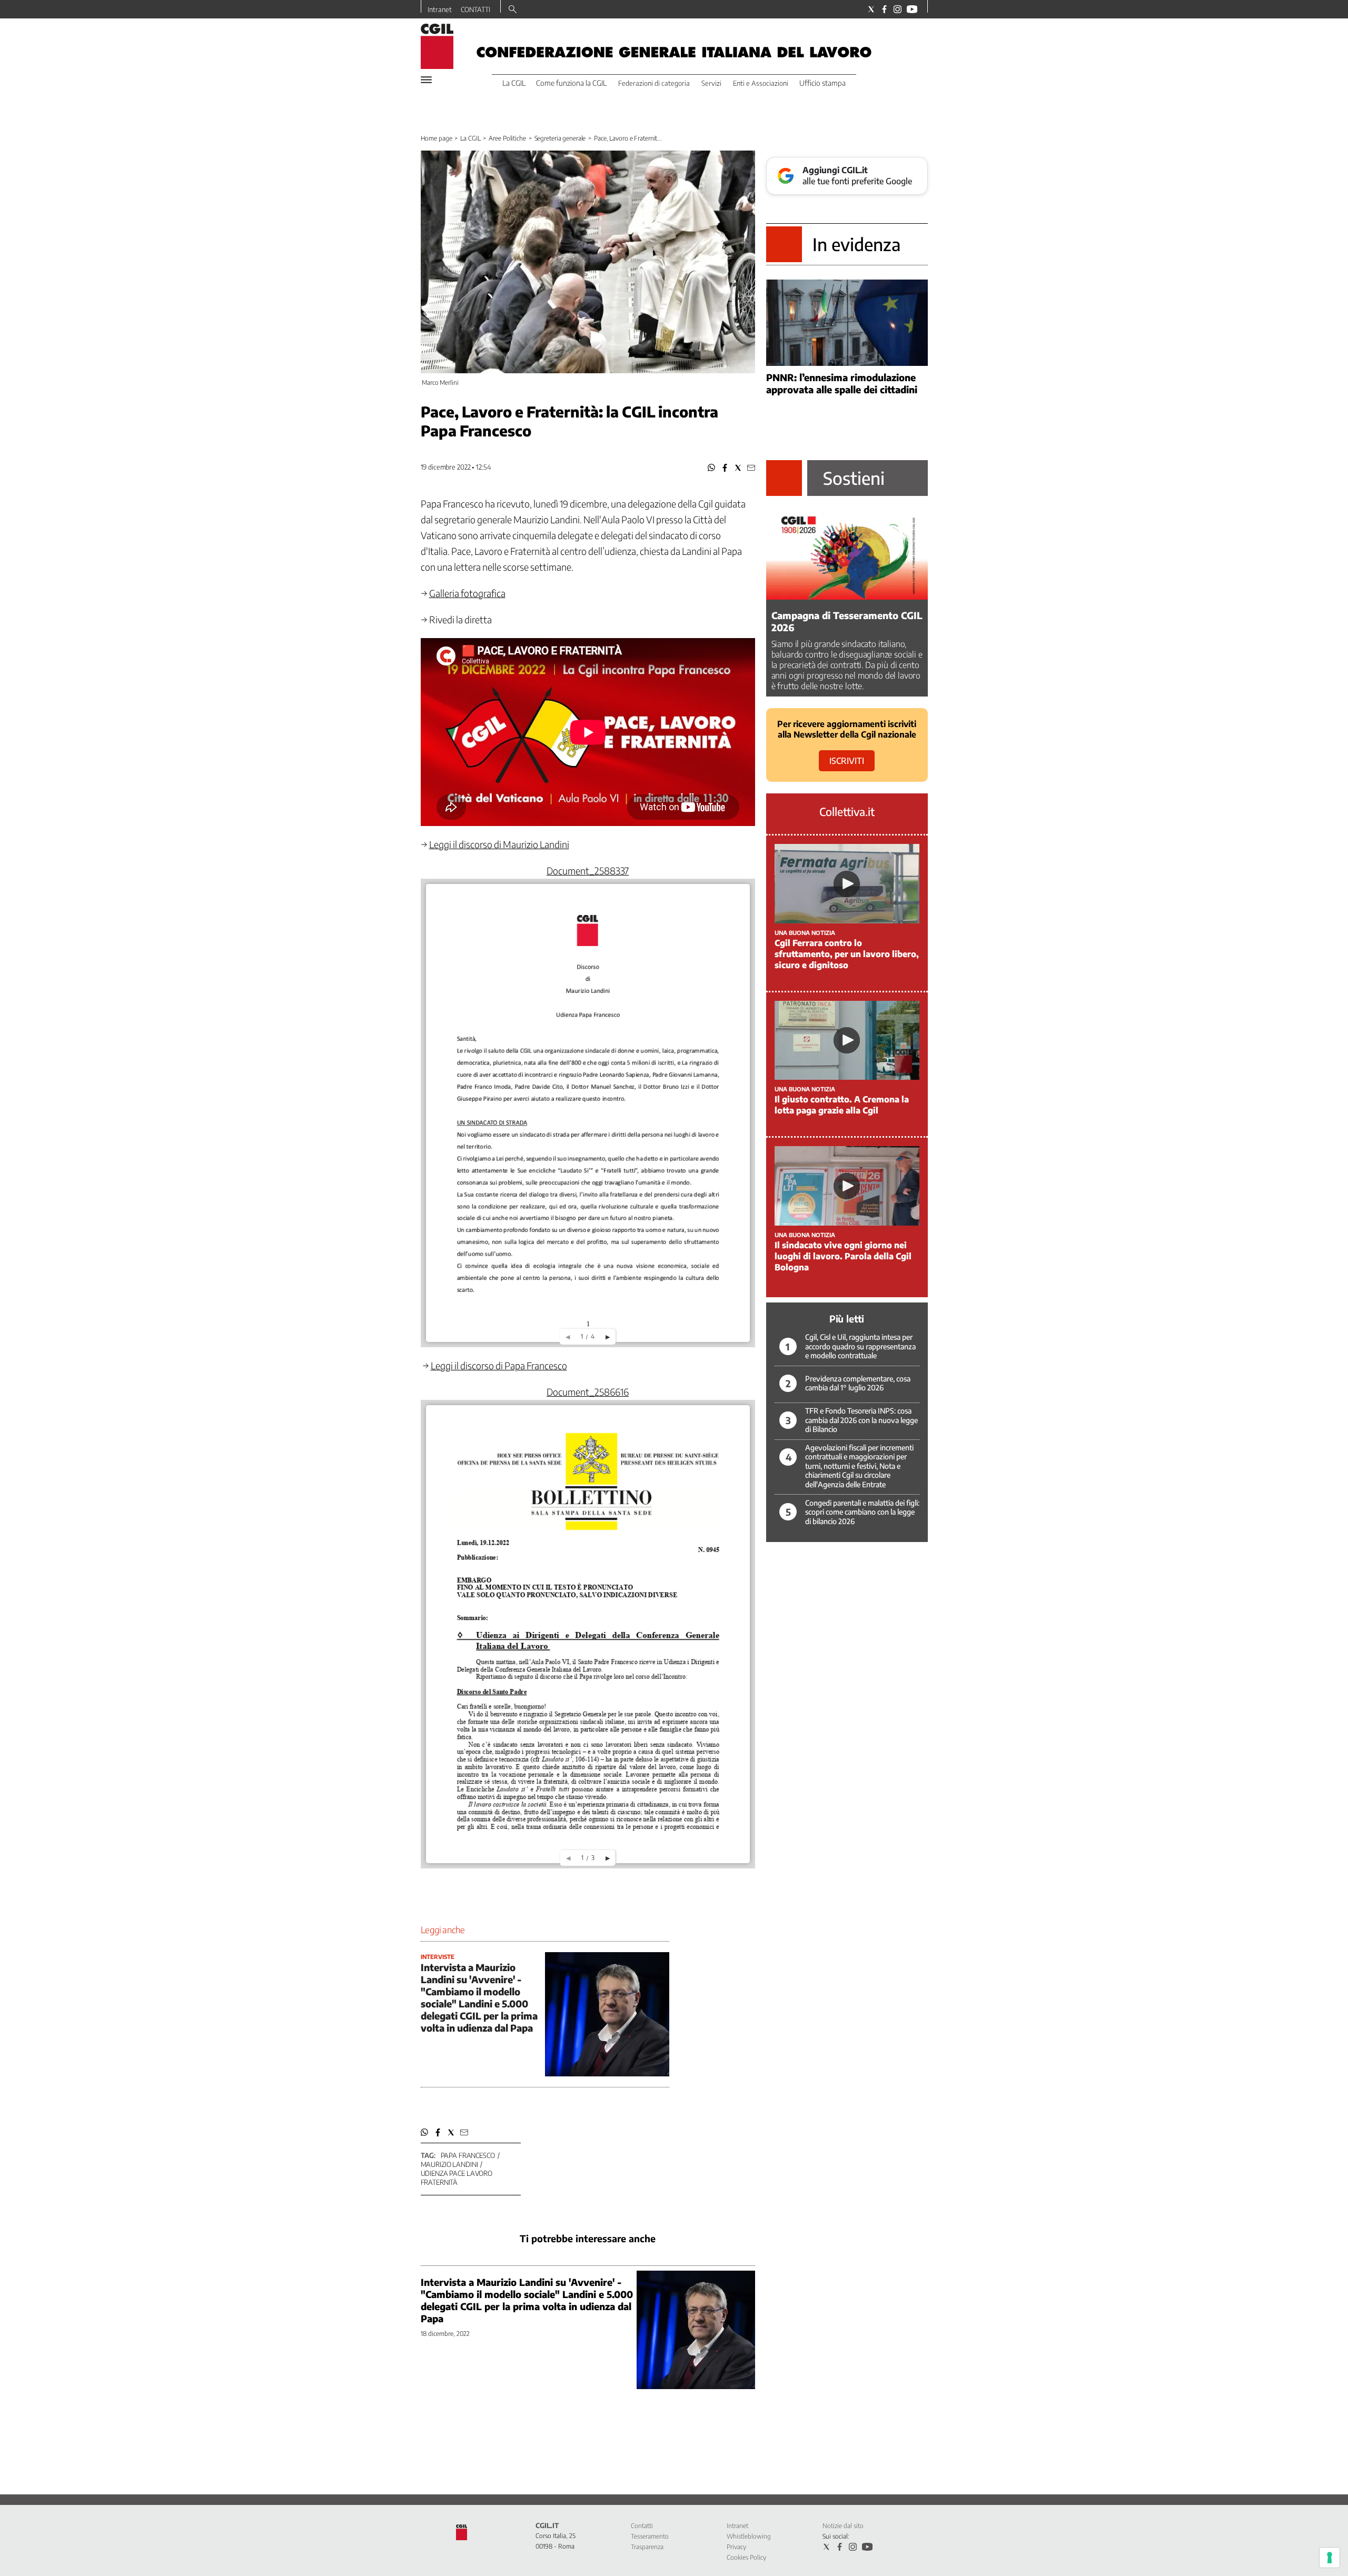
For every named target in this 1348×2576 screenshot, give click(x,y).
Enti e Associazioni (761, 83)
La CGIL (470, 138)
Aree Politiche (507, 138)
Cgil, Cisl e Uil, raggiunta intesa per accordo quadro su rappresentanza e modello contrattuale (860, 1346)
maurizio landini (449, 2164)
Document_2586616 (588, 1392)
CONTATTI (475, 9)
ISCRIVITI (847, 761)
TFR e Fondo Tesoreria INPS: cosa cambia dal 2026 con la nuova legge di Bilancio (861, 1420)
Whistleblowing (749, 2536)
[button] (712, 468)
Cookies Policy (746, 2557)
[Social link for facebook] (884, 9)
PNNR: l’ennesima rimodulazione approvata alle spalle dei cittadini (842, 383)
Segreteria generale (560, 138)
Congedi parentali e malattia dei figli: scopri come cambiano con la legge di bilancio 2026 (862, 1512)
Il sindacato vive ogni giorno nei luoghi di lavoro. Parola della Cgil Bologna (843, 1256)
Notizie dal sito (843, 2526)
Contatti (642, 2526)
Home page (437, 138)
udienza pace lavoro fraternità (457, 2178)
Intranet (440, 9)
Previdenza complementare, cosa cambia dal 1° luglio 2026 (858, 1383)
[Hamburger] (426, 80)
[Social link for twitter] (871, 9)
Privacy (736, 2547)
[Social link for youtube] (912, 9)
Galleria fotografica (467, 593)
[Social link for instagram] (898, 9)
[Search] (513, 10)
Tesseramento (650, 2536)
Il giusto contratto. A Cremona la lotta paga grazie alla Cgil (842, 1105)
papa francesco (468, 2155)
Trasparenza (647, 2547)
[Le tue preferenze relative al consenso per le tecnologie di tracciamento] (1330, 2558)
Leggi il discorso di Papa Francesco (499, 1365)
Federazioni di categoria (654, 83)
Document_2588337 (588, 871)
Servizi (711, 83)
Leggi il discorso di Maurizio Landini (499, 844)
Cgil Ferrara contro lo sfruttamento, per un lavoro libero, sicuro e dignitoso (847, 954)
